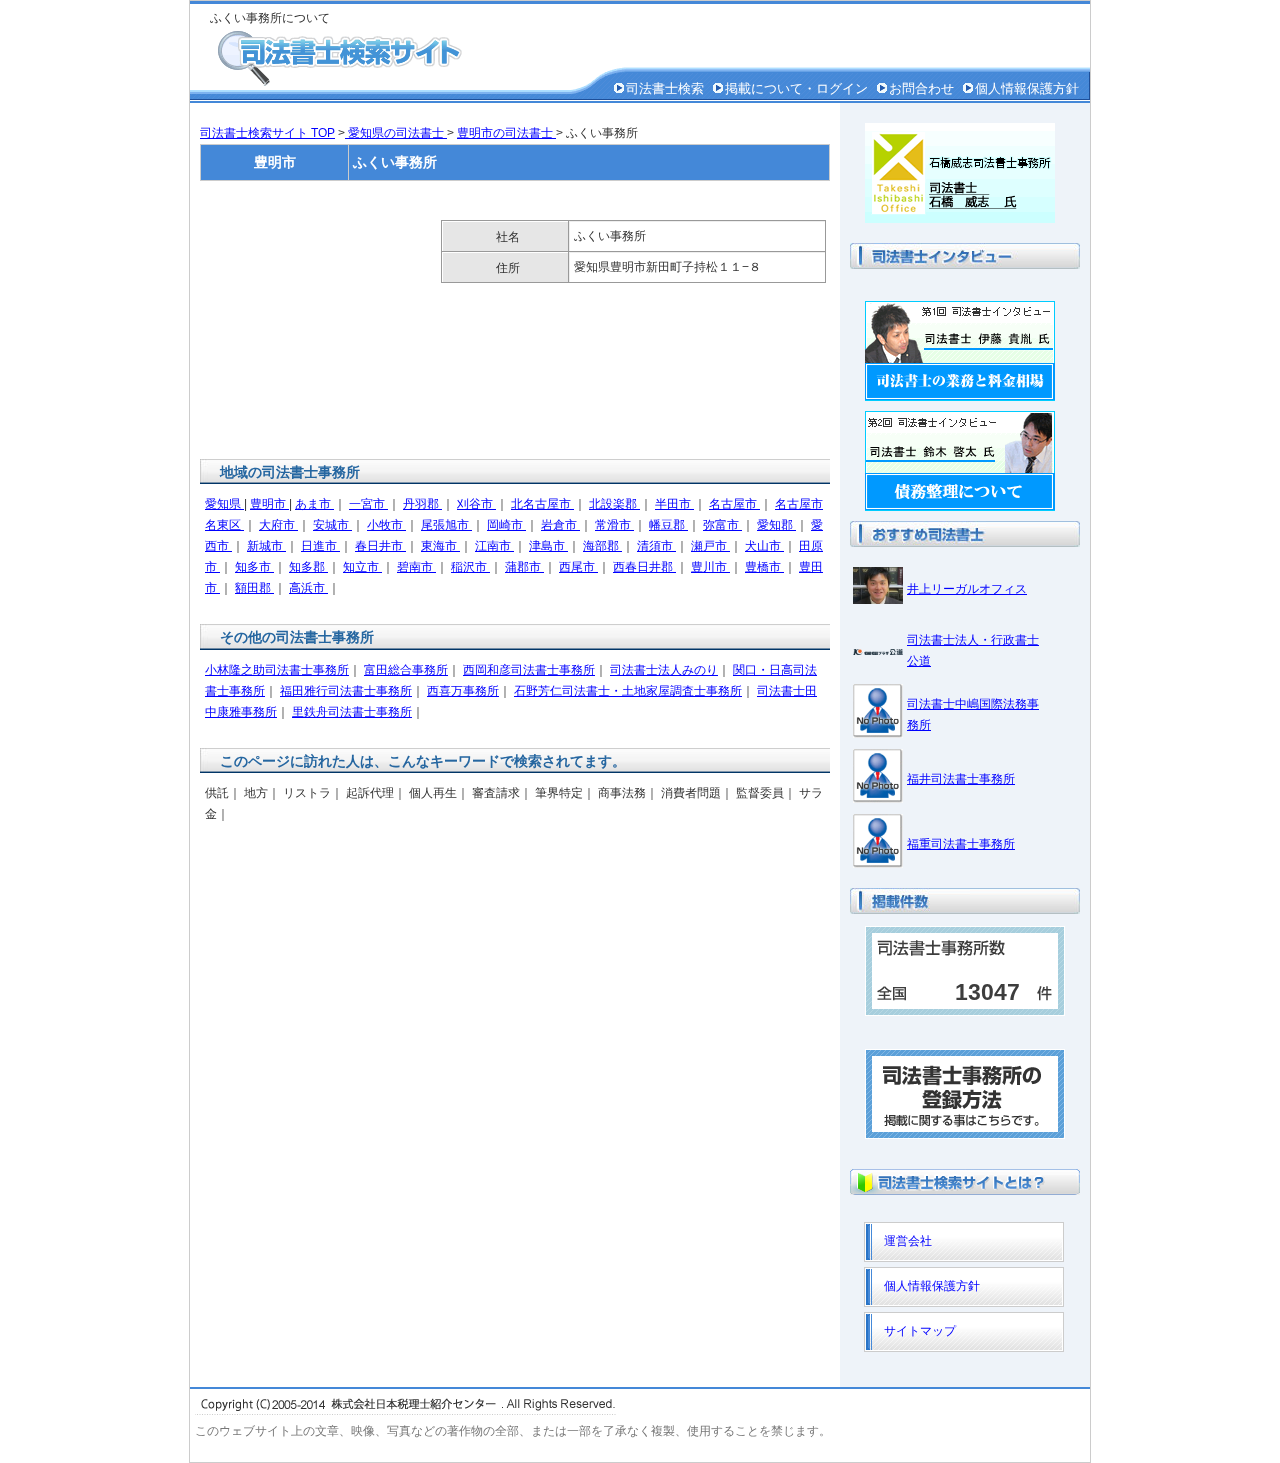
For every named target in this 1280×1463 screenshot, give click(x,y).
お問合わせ (921, 88)
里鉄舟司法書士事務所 (352, 712)
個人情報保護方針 (1027, 88)
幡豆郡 (668, 525)
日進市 (320, 546)
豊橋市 (764, 567)
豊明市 (269, 504)
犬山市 (764, 546)
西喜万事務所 (463, 691)
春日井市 (380, 546)
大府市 (278, 525)
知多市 (254, 567)
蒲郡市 (524, 567)
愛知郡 (776, 525)
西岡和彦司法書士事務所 (529, 670)
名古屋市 (734, 504)
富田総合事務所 (406, 670)
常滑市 (614, 525)
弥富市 (722, 525)
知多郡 (308, 567)
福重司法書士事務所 (961, 844)
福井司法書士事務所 (961, 779)
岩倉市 (560, 525)
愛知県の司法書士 (396, 133)
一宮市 (368, 504)
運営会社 (908, 1241)
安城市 (332, 525)
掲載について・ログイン (796, 88)
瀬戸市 (710, 546)
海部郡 (602, 546)
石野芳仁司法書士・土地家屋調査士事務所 (628, 691)
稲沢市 (470, 567)
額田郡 (254, 588)
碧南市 (416, 567)
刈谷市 (476, 504)
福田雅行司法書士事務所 (346, 691)
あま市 (314, 504)
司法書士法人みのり (664, 670)
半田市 (674, 504)
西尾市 (578, 567)
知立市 (362, 567)
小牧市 (386, 525)
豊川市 (710, 567)
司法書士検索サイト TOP (267, 133)
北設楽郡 (614, 504)
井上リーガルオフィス (967, 589)
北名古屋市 (542, 504)
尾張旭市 (446, 525)
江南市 (494, 546)
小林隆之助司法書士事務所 (277, 670)
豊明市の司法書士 (506, 133)
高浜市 (308, 588)
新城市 (266, 546)
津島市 (548, 546)
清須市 (656, 546)
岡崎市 (506, 525)
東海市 (440, 546)
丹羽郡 (422, 504)
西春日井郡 (644, 567)
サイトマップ (920, 1331)
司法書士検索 (665, 88)
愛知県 (224, 504)
